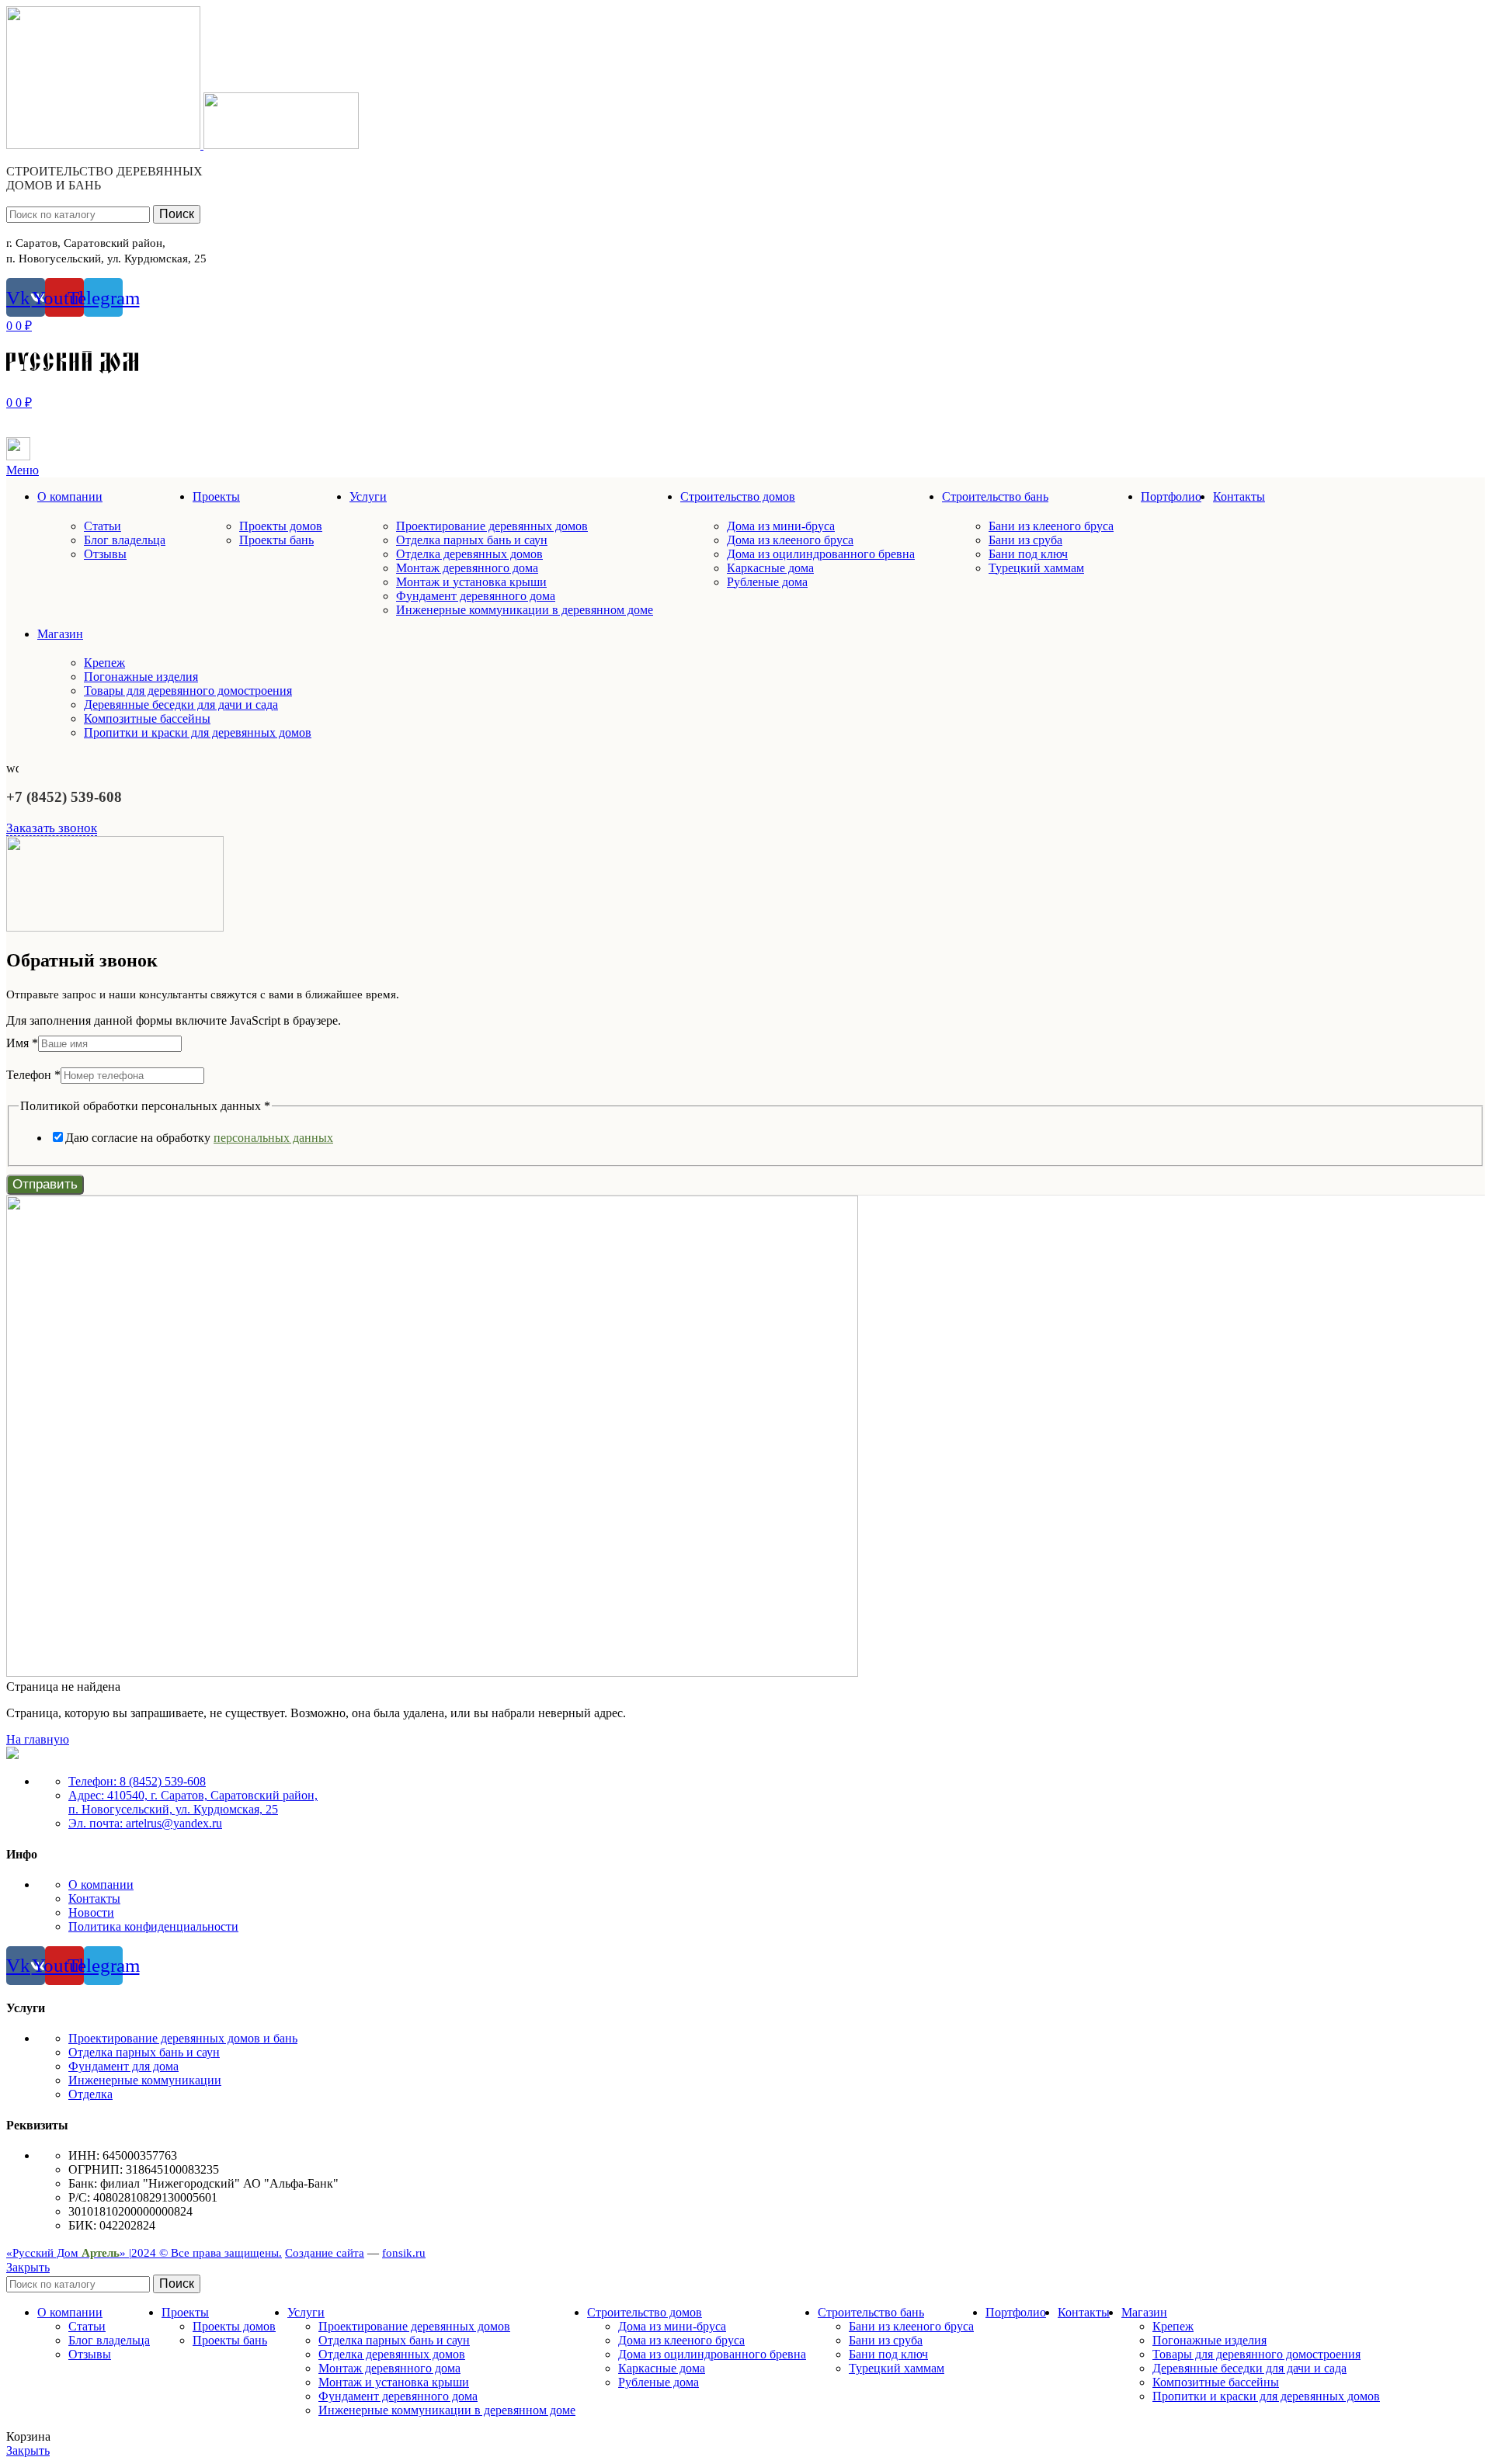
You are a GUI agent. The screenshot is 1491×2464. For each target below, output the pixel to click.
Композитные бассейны (147, 718)
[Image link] (12, 1755)
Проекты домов (281, 526)
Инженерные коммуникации (145, 2080)
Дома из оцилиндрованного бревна (821, 554)
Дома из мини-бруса (781, 526)
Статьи (103, 526)
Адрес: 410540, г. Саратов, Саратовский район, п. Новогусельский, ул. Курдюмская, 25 (193, 1802)
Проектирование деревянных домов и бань (183, 2038)
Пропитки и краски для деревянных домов (198, 732)
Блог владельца (125, 540)
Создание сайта (325, 2253)
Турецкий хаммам (1036, 568)
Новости (91, 1912)
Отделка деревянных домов (469, 554)
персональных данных (273, 1138)
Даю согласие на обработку (199, 1138)
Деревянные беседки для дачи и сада (181, 704)
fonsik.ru (404, 2253)
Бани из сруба (1025, 540)
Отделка (90, 2094)
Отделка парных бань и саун (472, 540)
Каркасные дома (770, 568)
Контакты (94, 1898)
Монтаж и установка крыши (471, 582)
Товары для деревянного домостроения (188, 691)
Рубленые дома (767, 582)
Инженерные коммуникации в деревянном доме (525, 610)
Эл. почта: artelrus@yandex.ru (145, 1823)
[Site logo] (105, 145)
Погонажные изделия (141, 677)
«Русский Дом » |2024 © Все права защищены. (144, 2253)
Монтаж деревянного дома (467, 568)
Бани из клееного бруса (1051, 526)
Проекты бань (276, 540)
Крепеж (104, 663)
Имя (22, 1043)
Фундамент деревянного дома (476, 596)
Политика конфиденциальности (153, 1926)
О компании (101, 1884)
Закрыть (28, 2267)
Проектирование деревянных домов (492, 526)
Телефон (33, 1075)
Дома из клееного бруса (790, 540)
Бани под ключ (1028, 554)
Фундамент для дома (123, 2066)
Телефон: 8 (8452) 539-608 (137, 1781)
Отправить (45, 1184)
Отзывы (105, 554)
